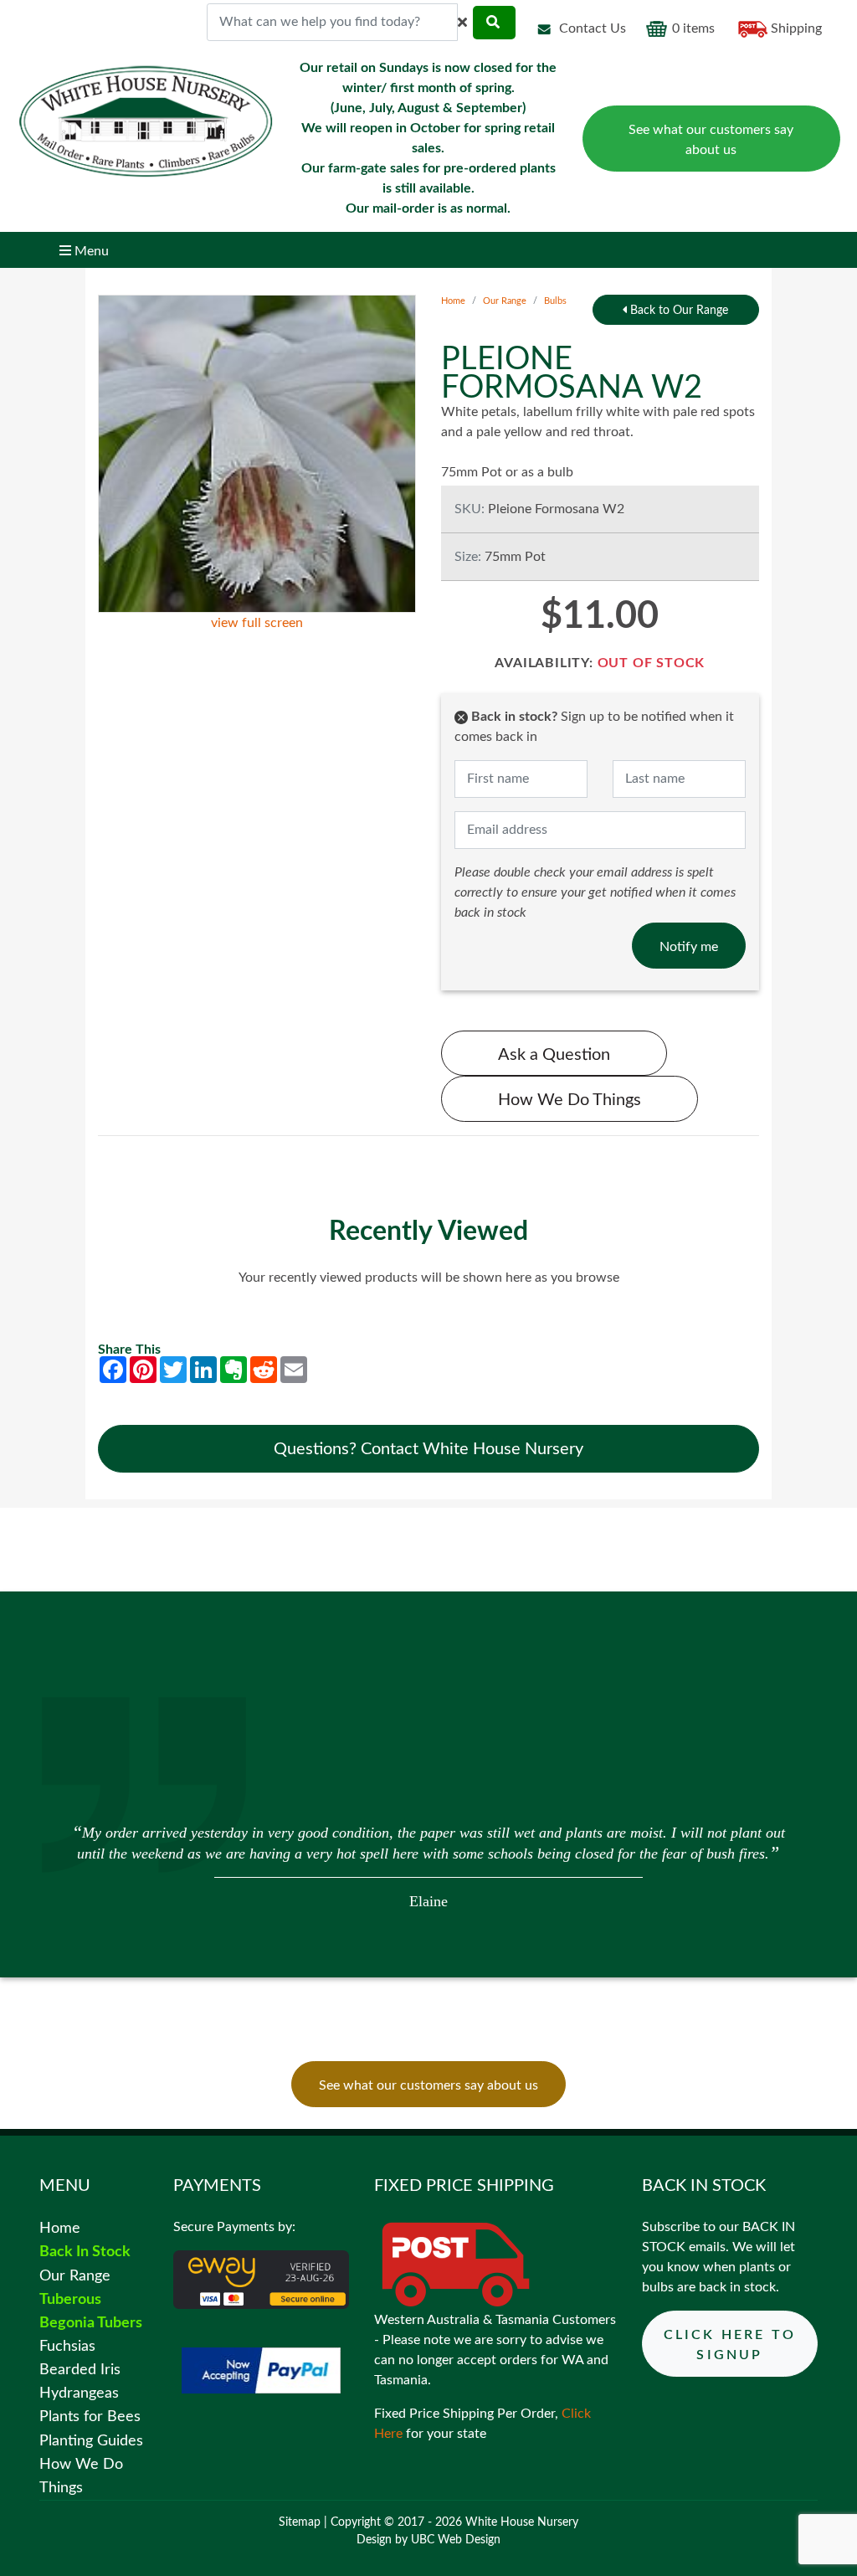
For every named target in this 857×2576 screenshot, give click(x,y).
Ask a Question (554, 1055)
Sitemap (300, 2522)
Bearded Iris (80, 2370)
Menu (90, 251)
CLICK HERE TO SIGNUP (730, 2345)
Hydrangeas (79, 2393)
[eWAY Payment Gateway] (261, 2279)
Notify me (689, 947)
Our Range (505, 301)
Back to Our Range (677, 311)
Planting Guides (91, 2441)
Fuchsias (67, 2346)
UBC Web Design (456, 2540)
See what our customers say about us (711, 140)
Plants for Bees (90, 2417)
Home (453, 301)
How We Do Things (570, 1100)
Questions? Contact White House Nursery (428, 1449)
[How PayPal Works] (261, 2370)
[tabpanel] (428, 1865)
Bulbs (555, 301)
